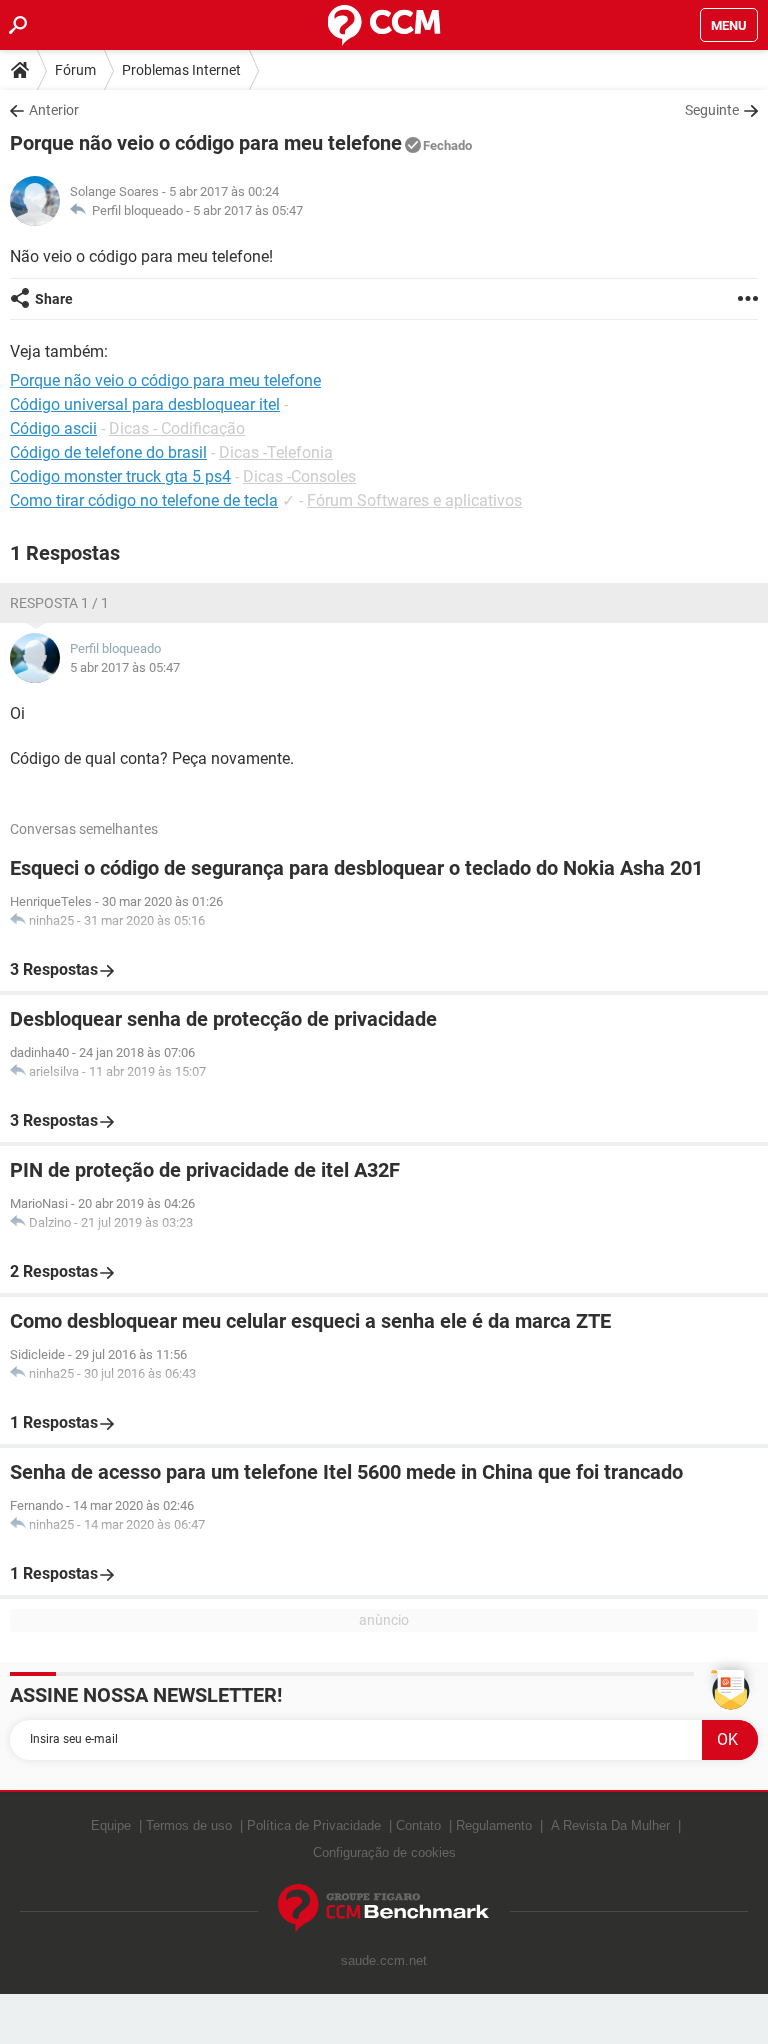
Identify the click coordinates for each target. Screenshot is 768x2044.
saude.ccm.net (384, 1960)
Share (54, 299)
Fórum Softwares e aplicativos (414, 500)
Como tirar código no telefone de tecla (144, 500)
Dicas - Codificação (177, 428)
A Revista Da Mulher (610, 1825)
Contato (418, 1825)
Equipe (111, 1825)
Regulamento (494, 1825)
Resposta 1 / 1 (59, 603)
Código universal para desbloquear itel (145, 404)
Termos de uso (189, 1825)
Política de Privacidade (314, 1825)
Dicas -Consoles (299, 476)
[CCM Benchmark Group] (384, 1908)
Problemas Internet (181, 70)
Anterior (54, 110)
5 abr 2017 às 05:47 (248, 210)
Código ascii (53, 428)
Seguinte (712, 110)
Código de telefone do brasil (108, 452)
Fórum (75, 70)
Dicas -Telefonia (276, 452)
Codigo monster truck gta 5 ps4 (120, 476)
